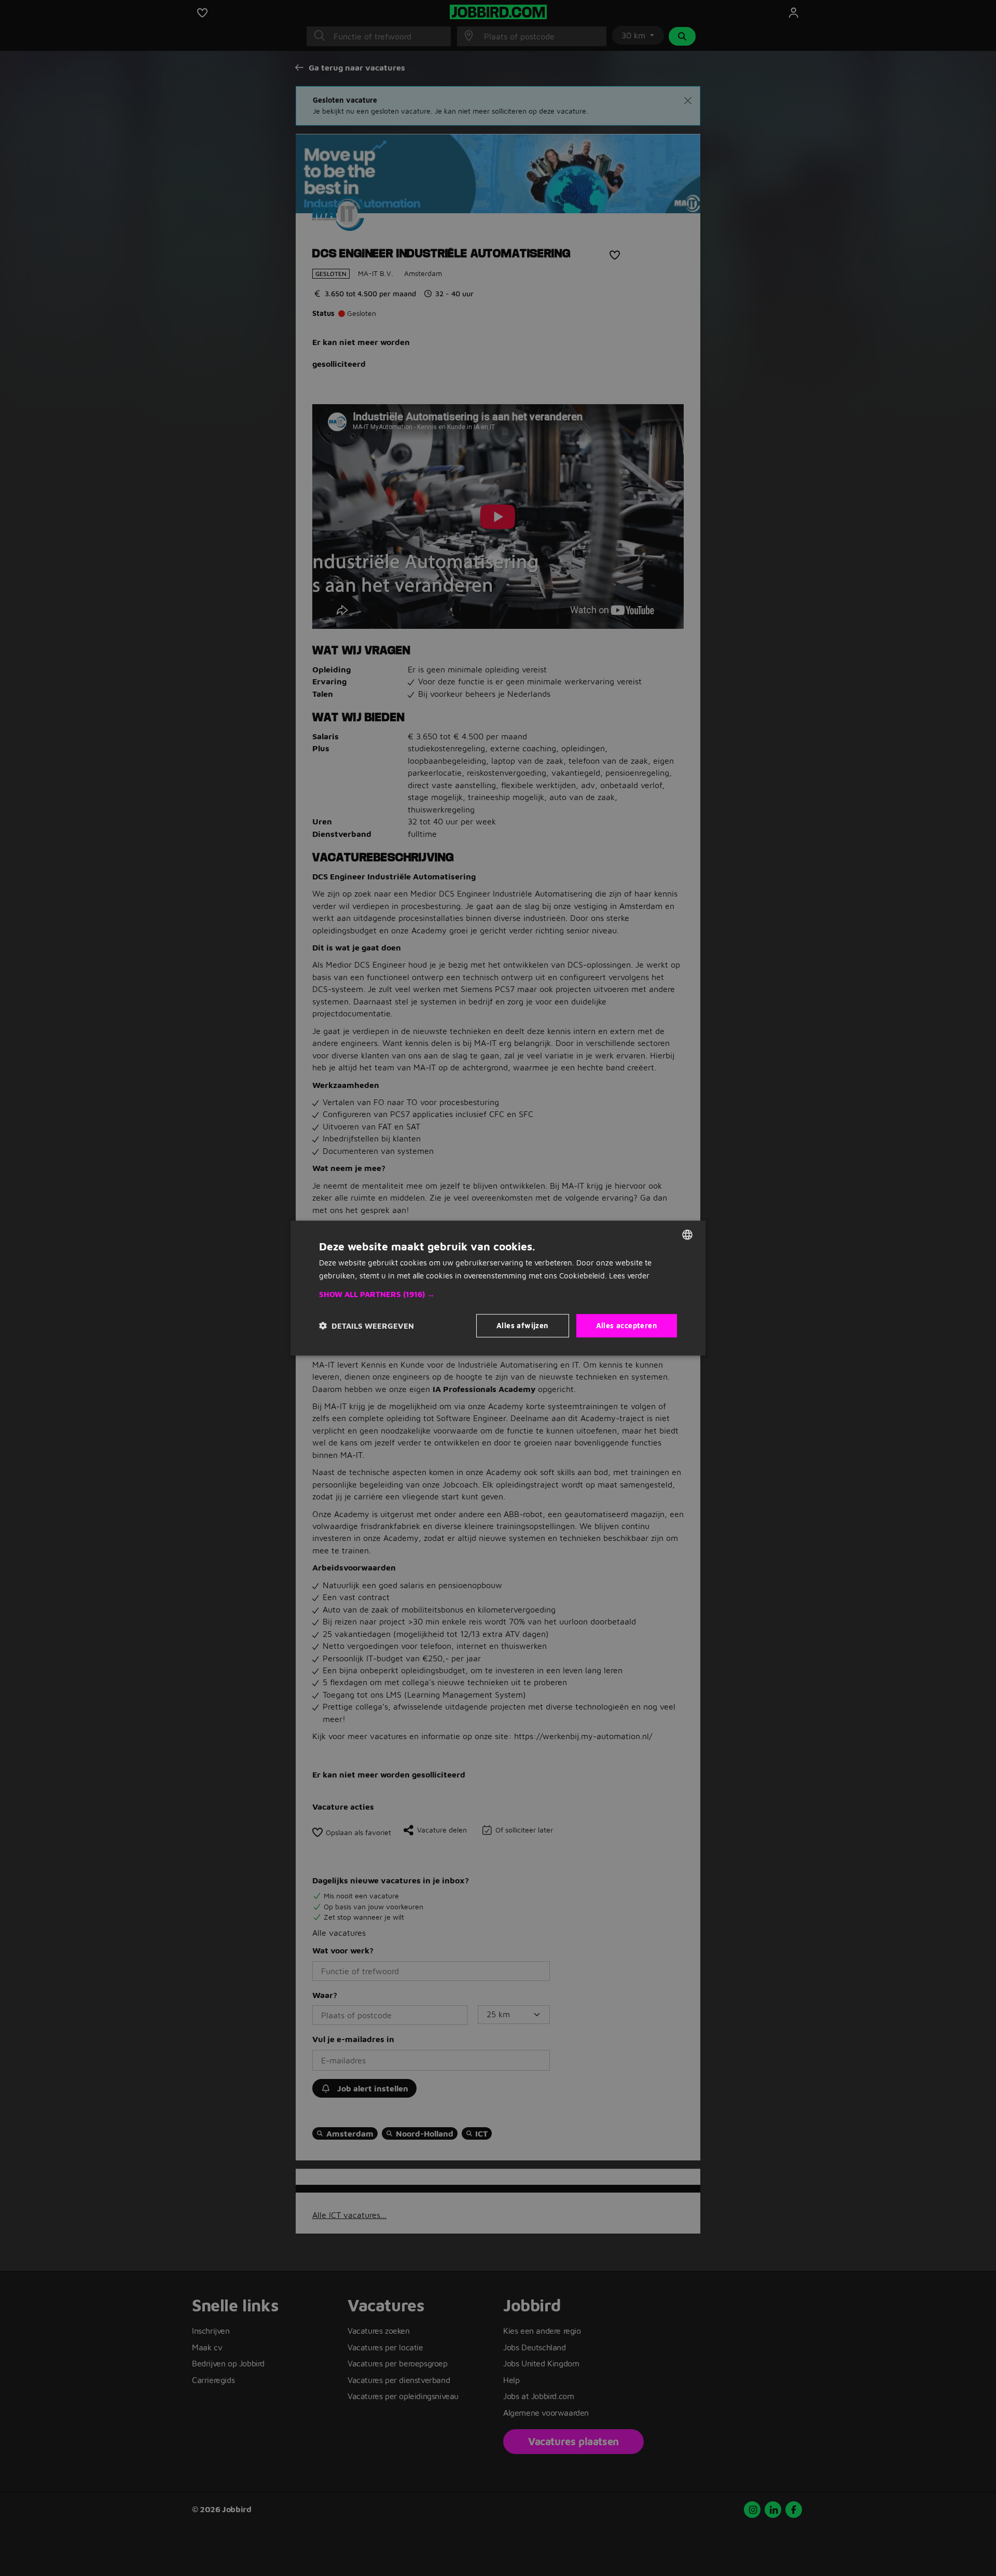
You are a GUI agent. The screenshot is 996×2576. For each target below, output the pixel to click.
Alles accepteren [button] (627, 1325)
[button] (498, 1294)
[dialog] (498, 1288)
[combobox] (687, 1234)
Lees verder (629, 1275)
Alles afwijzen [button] (523, 1325)
